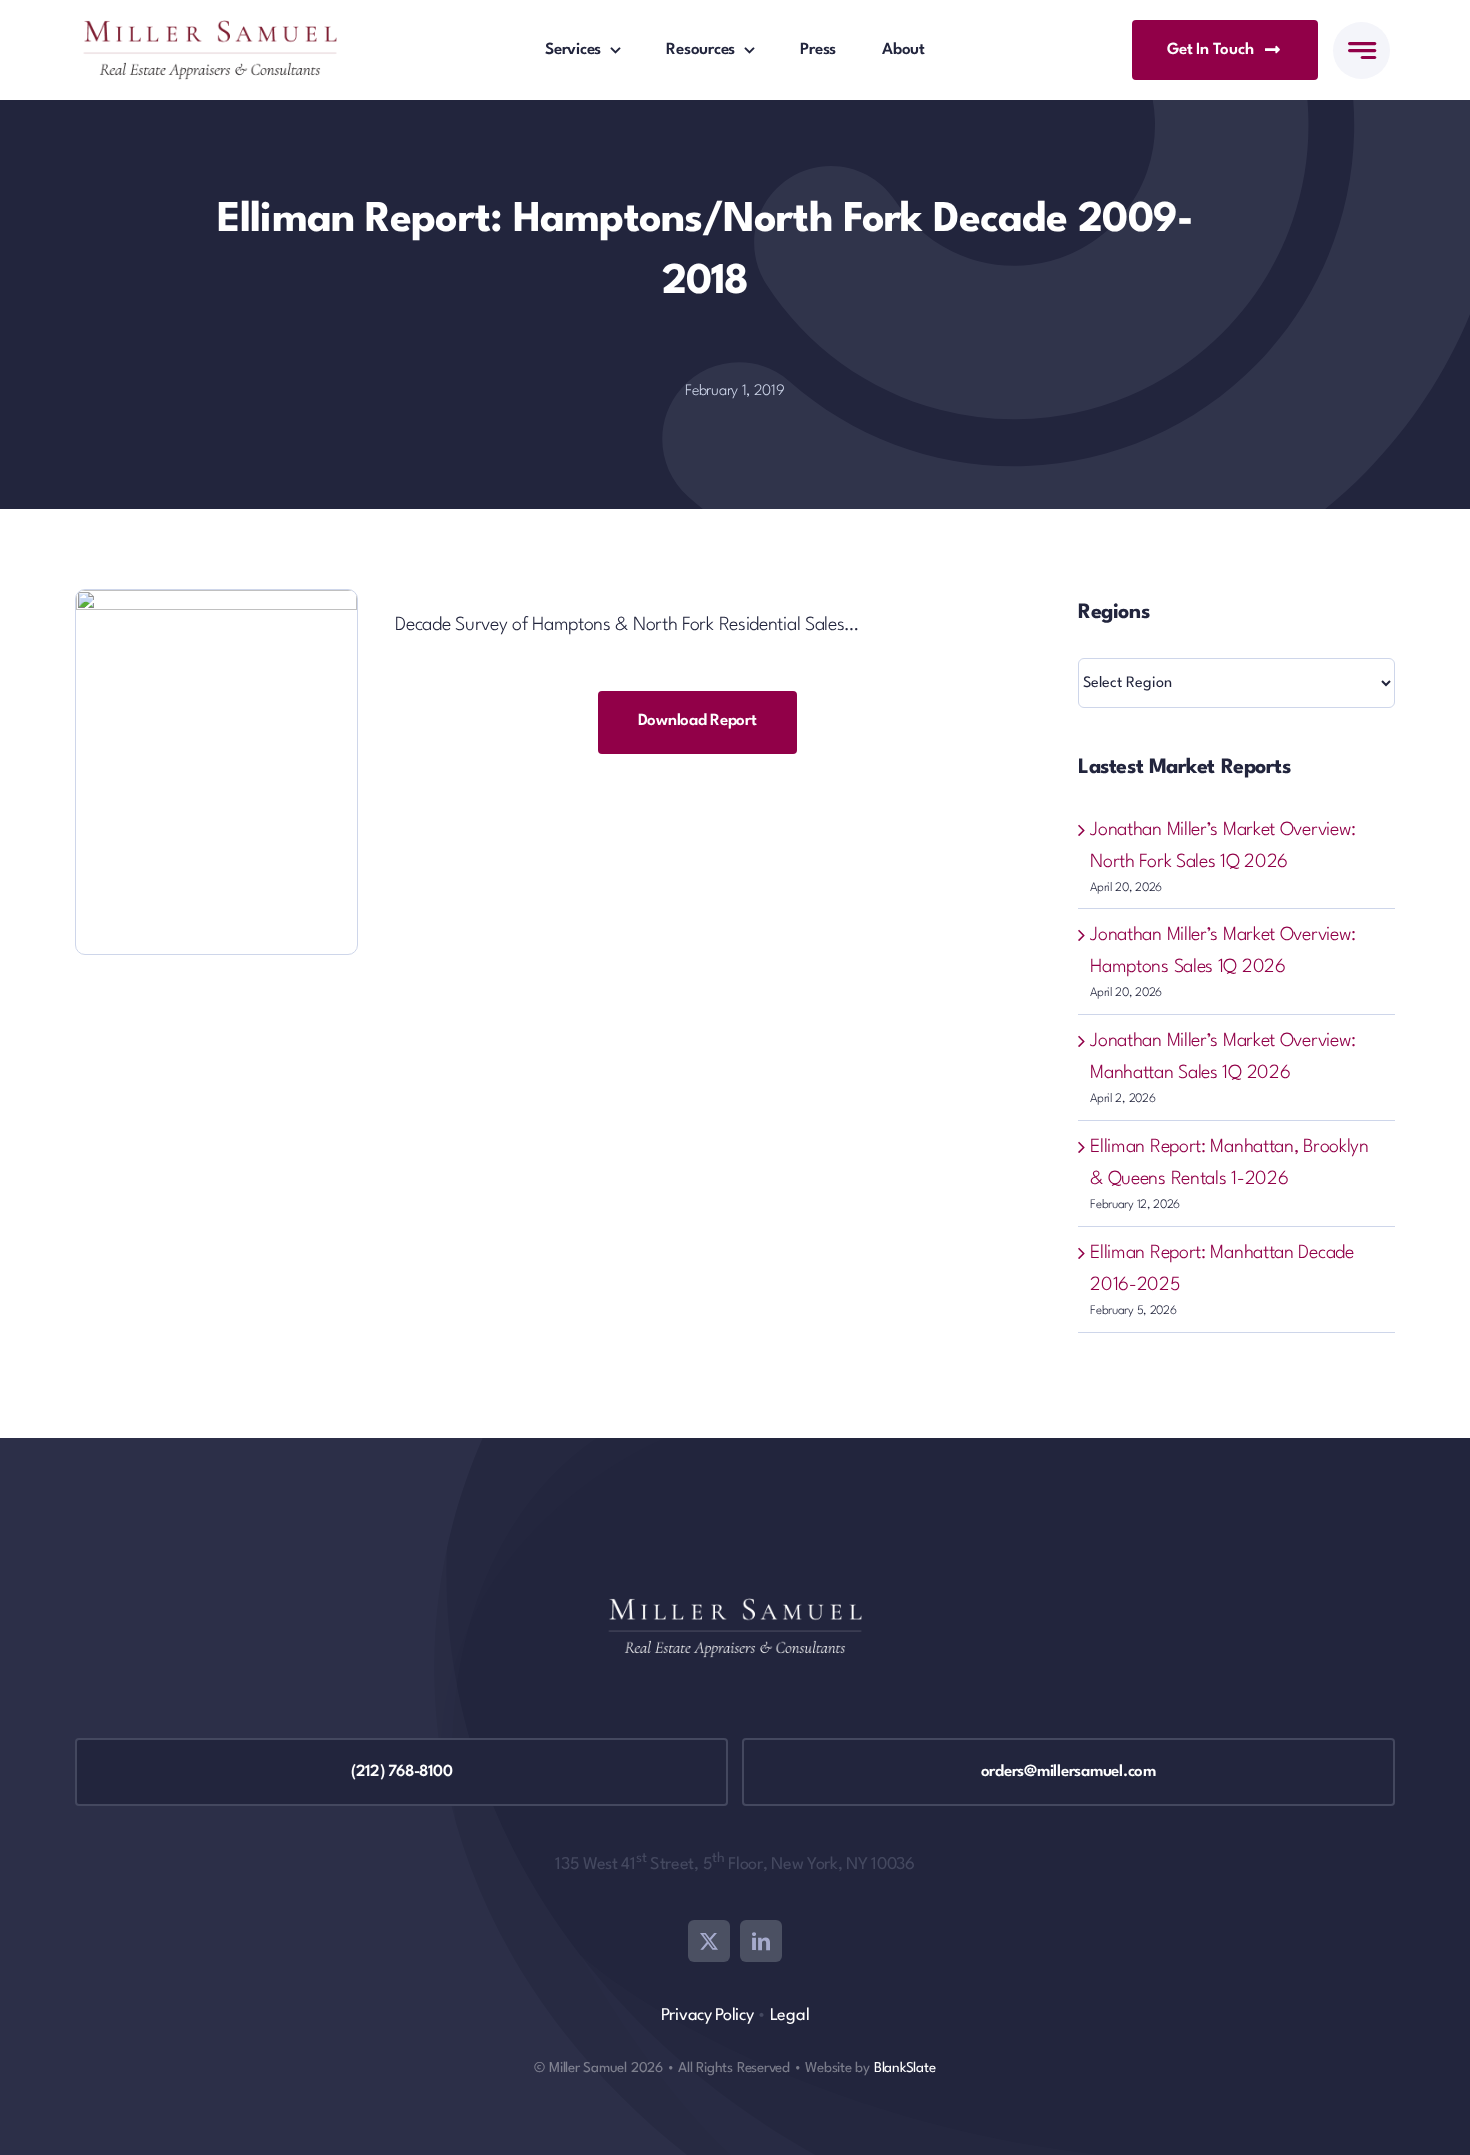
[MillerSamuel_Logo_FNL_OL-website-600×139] (210, 30)
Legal (790, 2015)
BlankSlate (905, 2068)
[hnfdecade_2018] (216, 600)
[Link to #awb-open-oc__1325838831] (1361, 50)
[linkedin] (761, 1941)
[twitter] (709, 1941)
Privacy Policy (707, 2015)
